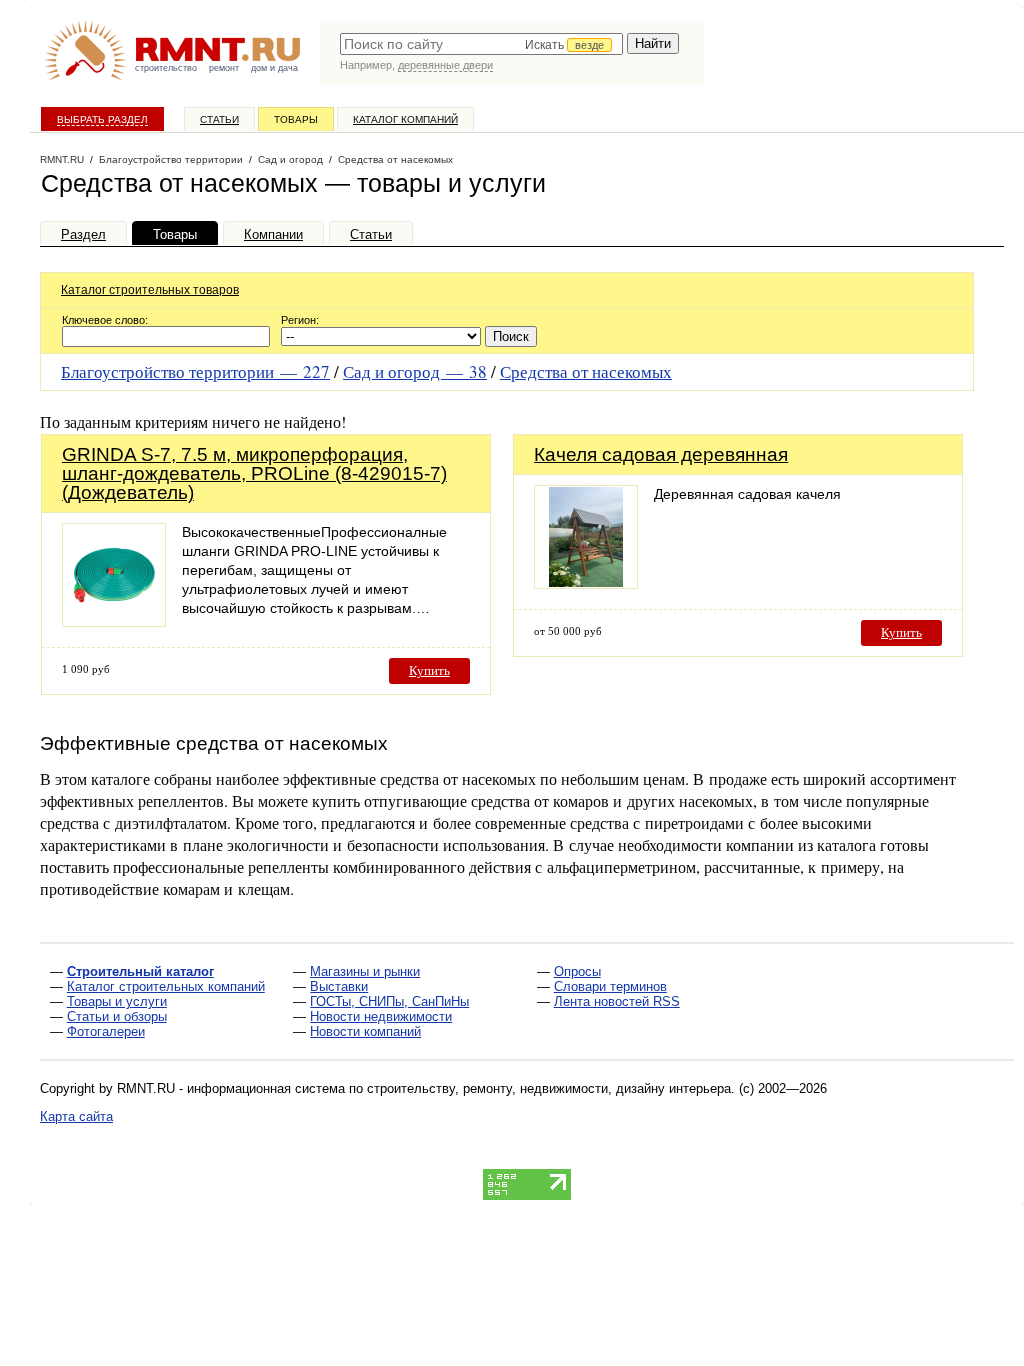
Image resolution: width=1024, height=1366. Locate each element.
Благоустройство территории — (195, 371)
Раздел (83, 234)
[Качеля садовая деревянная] (586, 583)
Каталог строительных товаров (150, 290)
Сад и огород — (415, 371)
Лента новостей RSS (617, 1001)
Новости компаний (365, 1031)
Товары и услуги (117, 1001)
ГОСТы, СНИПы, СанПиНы (389, 1001)
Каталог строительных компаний (166, 986)
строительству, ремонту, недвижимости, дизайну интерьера (549, 1088)
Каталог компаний (405, 119)
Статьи (219, 119)
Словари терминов (610, 986)
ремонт (224, 68)
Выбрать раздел (102, 119)
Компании (273, 234)
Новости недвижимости (381, 1016)
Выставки (339, 986)
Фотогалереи (106, 1031)
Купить (429, 670)
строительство (166, 68)
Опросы (577, 971)
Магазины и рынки (365, 971)
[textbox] (481, 44)
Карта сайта (76, 1116)
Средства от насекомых (586, 371)
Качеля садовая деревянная (661, 454)
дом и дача (274, 68)
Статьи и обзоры (117, 1016)
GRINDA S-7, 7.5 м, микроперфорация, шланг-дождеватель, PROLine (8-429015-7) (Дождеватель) (254, 473)
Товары (296, 119)
